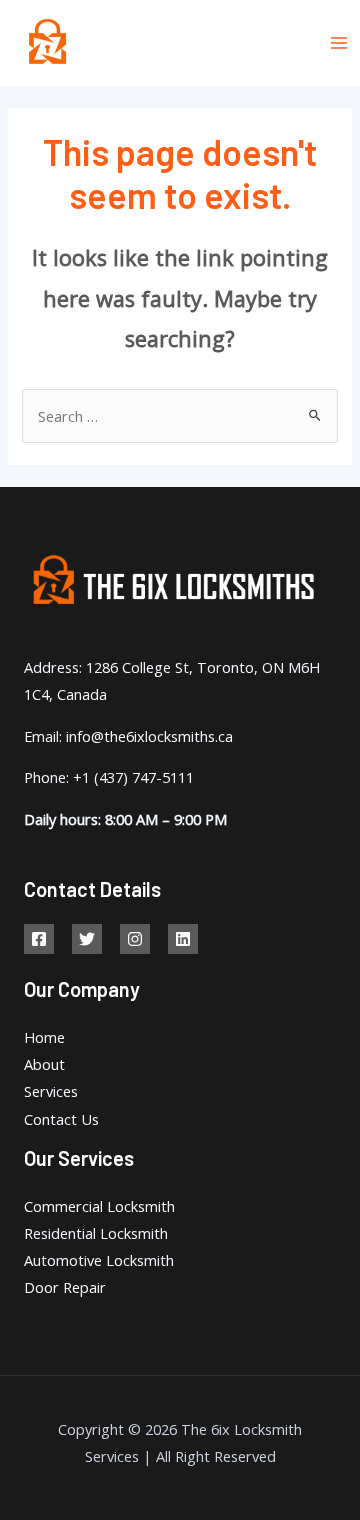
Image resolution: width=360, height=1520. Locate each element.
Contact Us (61, 1119)
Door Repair (65, 1287)
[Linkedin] (183, 939)
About (44, 1064)
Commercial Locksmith (99, 1206)
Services (51, 1091)
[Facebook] (39, 939)
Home (44, 1037)
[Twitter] (87, 939)
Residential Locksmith (96, 1233)
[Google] (135, 939)
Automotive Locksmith (99, 1260)
